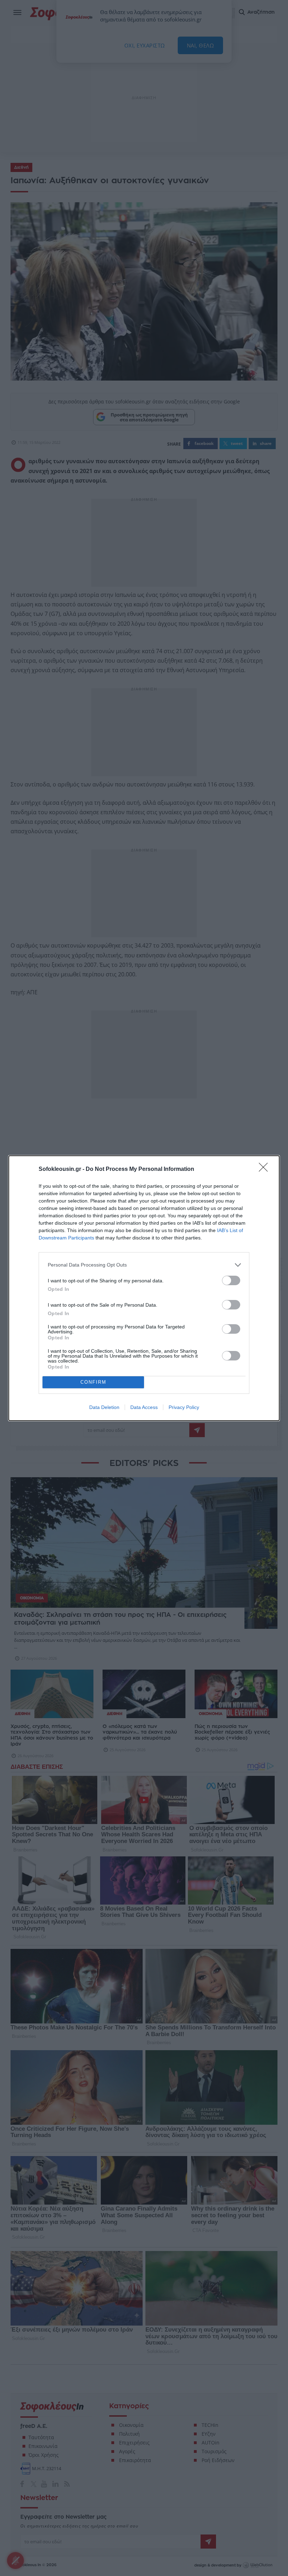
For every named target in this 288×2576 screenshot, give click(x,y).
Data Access (144, 1407)
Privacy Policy (184, 1407)
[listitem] (144, 1265)
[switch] (231, 1280)
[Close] (266, 1169)
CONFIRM (93, 1382)
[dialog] (144, 1288)
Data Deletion (104, 1407)
